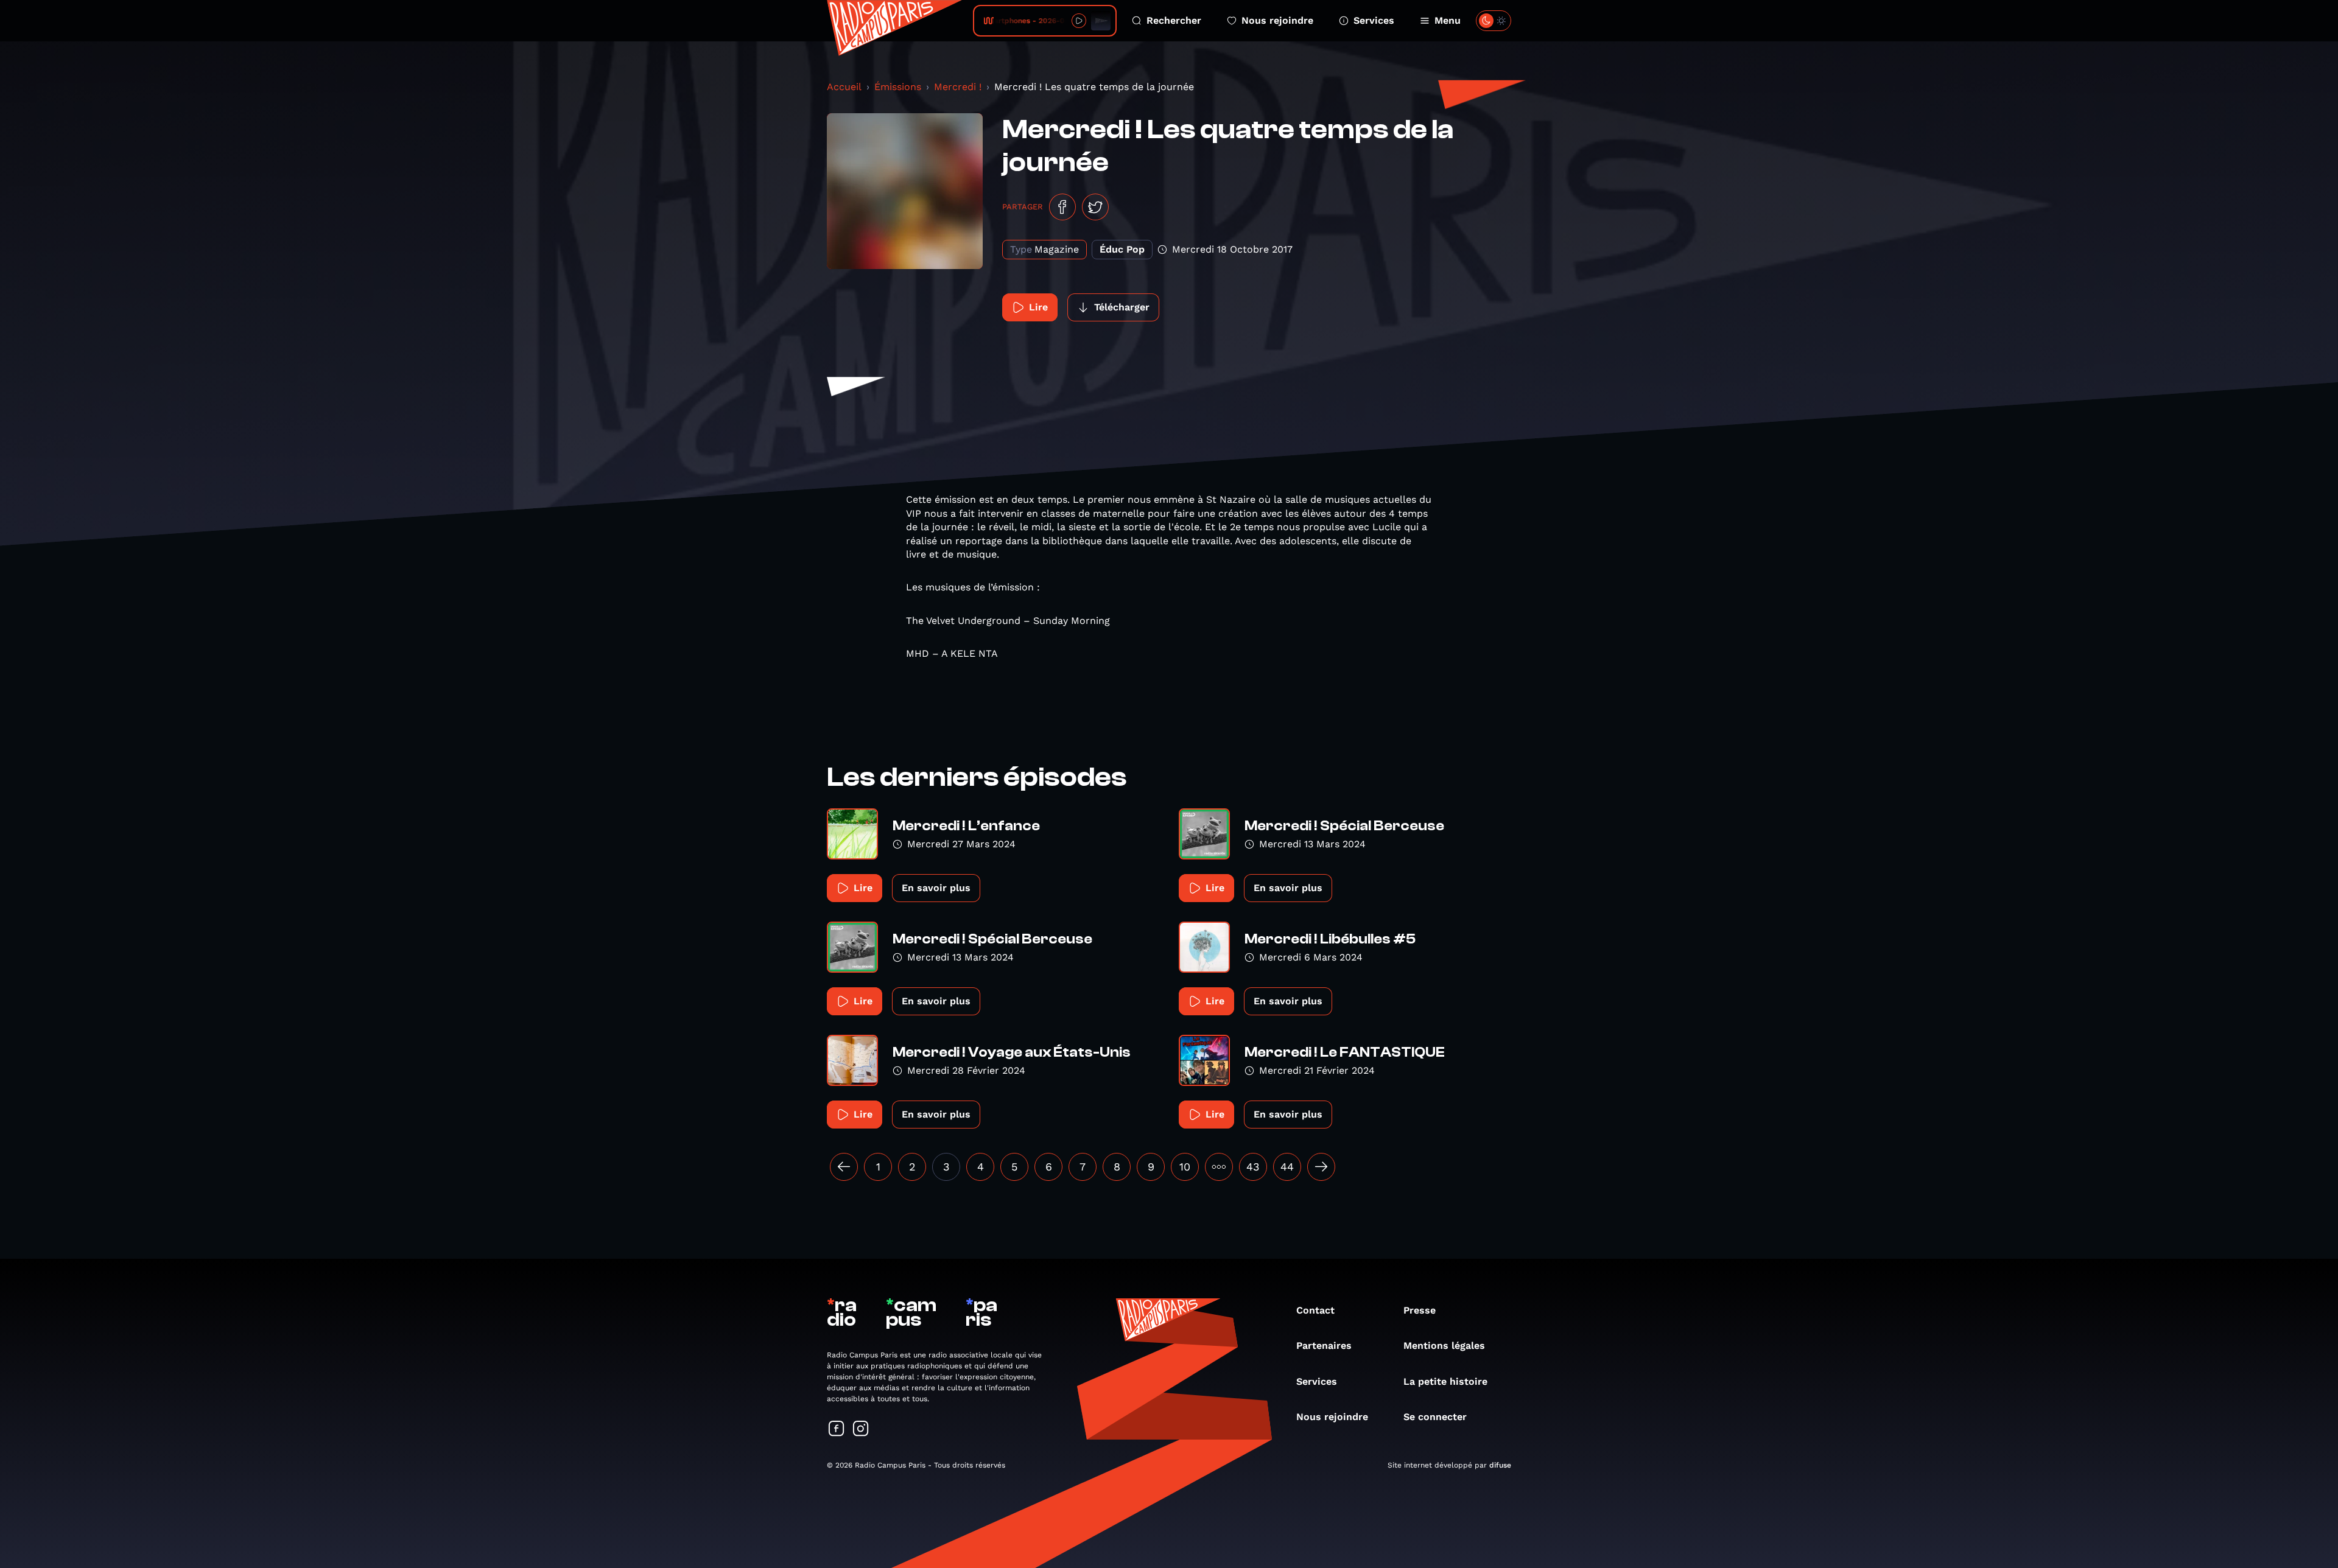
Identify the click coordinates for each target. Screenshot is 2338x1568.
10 (1185, 1167)
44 (1287, 1167)
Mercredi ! (958, 87)
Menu (1448, 20)
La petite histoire (1445, 1381)
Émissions (898, 87)
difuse (1500, 1465)
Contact (1315, 1310)
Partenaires (1324, 1346)
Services (1374, 20)
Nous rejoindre (1277, 20)
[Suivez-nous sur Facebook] (837, 1430)
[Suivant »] (1321, 1167)
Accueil (844, 87)
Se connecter (1435, 1417)
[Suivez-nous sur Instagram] (861, 1430)
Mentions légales (1444, 1346)
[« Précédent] (844, 1167)
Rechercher (1174, 20)
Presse (1420, 1310)
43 (1253, 1167)
